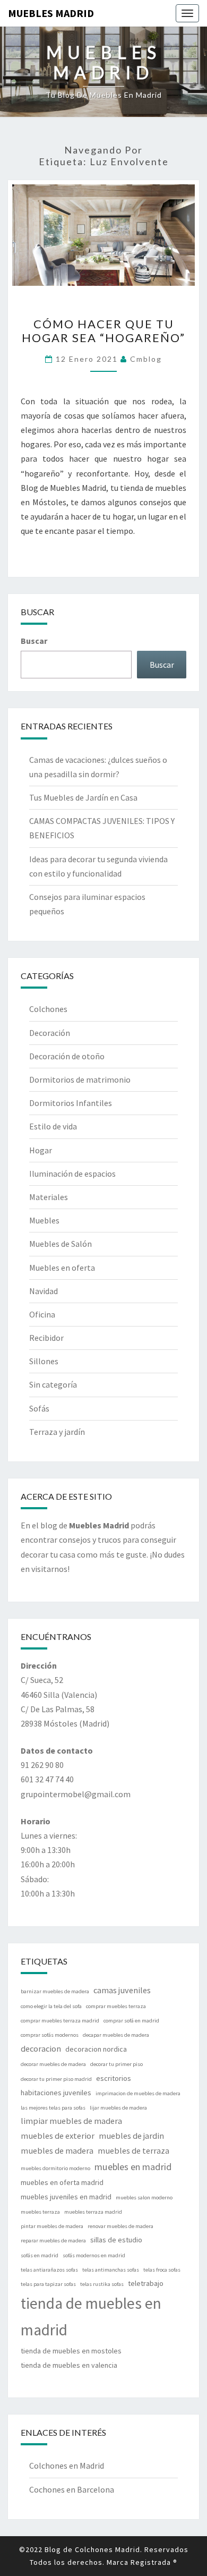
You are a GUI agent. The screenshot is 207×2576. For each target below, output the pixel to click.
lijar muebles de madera (118, 2108)
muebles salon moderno (144, 2197)
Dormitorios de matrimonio (80, 1079)
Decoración (50, 1033)
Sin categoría (53, 1384)
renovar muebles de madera (120, 2226)
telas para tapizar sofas (48, 2284)
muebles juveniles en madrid (66, 2197)
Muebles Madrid (51, 13)
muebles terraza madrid (93, 2212)
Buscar (34, 641)
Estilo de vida (53, 1126)
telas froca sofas (162, 2270)
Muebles (44, 1220)
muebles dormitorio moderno (55, 2168)
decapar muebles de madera (116, 2035)
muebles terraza (40, 2212)
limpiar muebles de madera (71, 2121)
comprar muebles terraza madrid (60, 2021)
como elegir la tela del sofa (51, 2006)
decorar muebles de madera (53, 2064)
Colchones (48, 1009)
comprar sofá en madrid (131, 2021)
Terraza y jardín (57, 1432)
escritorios (114, 2078)
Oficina (42, 1314)
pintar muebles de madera (52, 2226)
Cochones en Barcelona (72, 2489)
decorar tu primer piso (117, 2064)
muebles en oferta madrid (62, 2182)
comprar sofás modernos (50, 2035)
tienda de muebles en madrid (91, 2316)
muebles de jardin (131, 2136)
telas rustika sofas (102, 2284)
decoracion (41, 2048)
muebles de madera (57, 2150)
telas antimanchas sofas (111, 2270)
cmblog (146, 359)
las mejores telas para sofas (53, 2108)
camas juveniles (122, 1990)
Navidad (44, 1291)
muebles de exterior (58, 2136)
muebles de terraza (133, 2150)
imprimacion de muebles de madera (138, 2093)
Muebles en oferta (62, 1268)
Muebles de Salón (61, 1244)
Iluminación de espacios (72, 1174)
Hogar (41, 1150)
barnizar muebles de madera (55, 1991)
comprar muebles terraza (116, 2006)
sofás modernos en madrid (94, 2255)
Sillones (44, 1361)
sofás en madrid (40, 2255)
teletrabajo (146, 2283)
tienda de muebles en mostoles (71, 2351)
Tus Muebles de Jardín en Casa (83, 797)
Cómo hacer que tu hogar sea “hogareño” (103, 331)
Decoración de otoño (67, 1056)
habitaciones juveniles (56, 2093)
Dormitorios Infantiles (71, 1103)
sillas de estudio (116, 2240)
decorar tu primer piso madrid (56, 2079)
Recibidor (46, 1338)
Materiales (49, 1197)
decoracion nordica (96, 2049)
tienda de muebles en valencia (69, 2365)
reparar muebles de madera (53, 2241)
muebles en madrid (133, 2167)
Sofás (39, 1408)
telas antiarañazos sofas (49, 2270)
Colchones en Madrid (67, 2466)
